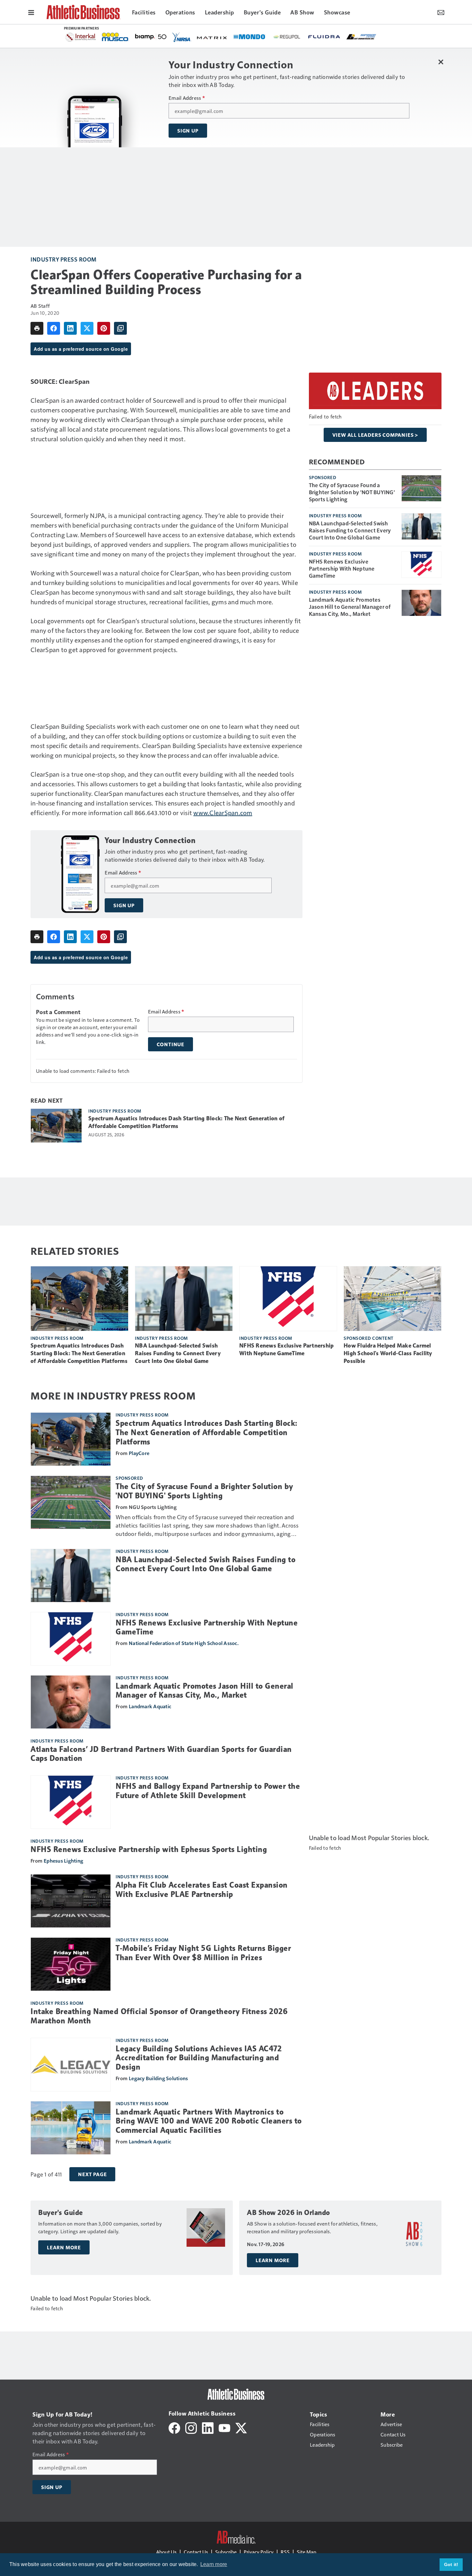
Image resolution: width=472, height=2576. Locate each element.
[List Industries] (193, 36)
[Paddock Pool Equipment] (336, 37)
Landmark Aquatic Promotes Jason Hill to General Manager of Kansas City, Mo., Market (350, 607)
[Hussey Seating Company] (230, 36)
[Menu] (31, 12)
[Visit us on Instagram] (191, 2427)
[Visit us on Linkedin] (208, 2427)
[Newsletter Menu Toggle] (441, 12)
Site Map (306, 2552)
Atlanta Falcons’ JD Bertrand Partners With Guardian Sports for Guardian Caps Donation (161, 1754)
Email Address (187, 98)
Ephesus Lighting (63, 1861)
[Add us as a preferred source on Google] (120, 328)
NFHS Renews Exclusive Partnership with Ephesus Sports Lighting (149, 1849)
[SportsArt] (305, 36)
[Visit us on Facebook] (174, 2427)
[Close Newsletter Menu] (441, 62)
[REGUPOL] (118, 37)
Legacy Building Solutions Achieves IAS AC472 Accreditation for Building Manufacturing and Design (199, 2058)
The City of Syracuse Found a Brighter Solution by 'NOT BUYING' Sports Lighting (352, 492)
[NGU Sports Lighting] (267, 37)
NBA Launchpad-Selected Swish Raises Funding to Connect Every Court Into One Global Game (350, 530)
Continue (170, 1044)
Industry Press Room (64, 259)
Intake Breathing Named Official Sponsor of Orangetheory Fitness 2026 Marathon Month (159, 2016)
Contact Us (196, 2552)
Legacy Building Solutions (158, 2078)
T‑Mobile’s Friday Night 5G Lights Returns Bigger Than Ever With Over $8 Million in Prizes (203, 1953)
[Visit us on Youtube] (224, 2427)
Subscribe (226, 2552)
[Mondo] (81, 36)
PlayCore (139, 1453)
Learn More (64, 2247)
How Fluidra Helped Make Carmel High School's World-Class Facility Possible (388, 1353)
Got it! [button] (451, 2564)
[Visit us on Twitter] (241, 2427)
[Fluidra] (156, 37)
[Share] (54, 328)
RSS (285, 2552)
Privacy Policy (259, 2552)
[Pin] (104, 328)
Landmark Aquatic (150, 1706)
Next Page (92, 2174)
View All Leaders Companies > (375, 435)
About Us (166, 2552)
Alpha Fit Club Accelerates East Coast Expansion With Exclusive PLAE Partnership (202, 1890)
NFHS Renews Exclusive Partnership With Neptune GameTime (342, 568)
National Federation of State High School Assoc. (184, 1643)
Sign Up (188, 131)
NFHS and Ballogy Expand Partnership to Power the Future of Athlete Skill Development (208, 1791)
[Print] (37, 328)
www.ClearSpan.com (223, 813)
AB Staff (40, 306)
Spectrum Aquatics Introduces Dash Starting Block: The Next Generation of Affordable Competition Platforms (186, 1122)
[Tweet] (87, 328)
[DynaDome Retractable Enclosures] (366, 36)
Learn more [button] (214, 2564)
